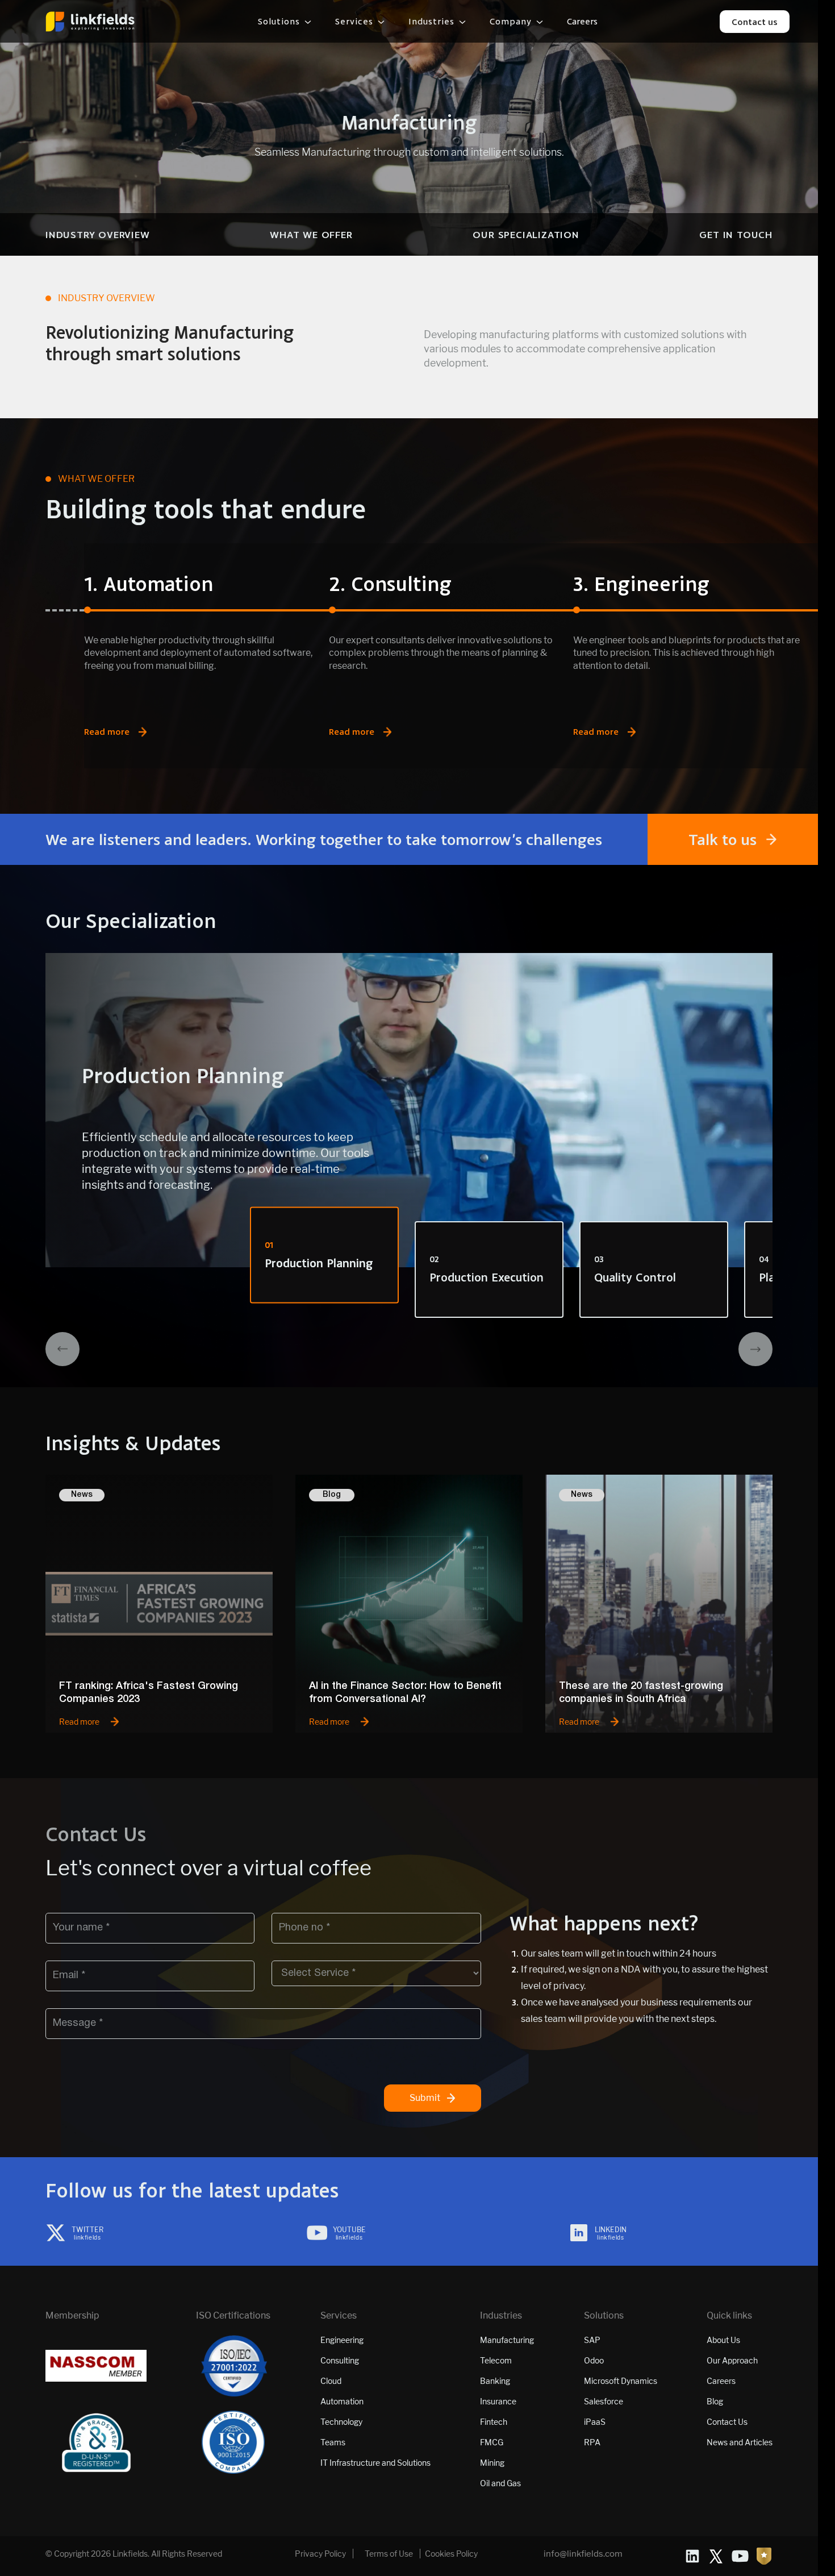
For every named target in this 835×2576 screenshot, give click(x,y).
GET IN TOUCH (736, 234)
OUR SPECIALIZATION (526, 234)
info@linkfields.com (583, 2554)
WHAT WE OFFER (311, 234)
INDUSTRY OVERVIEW (98, 234)
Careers (582, 22)
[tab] (324, 1255)
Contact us (755, 22)
